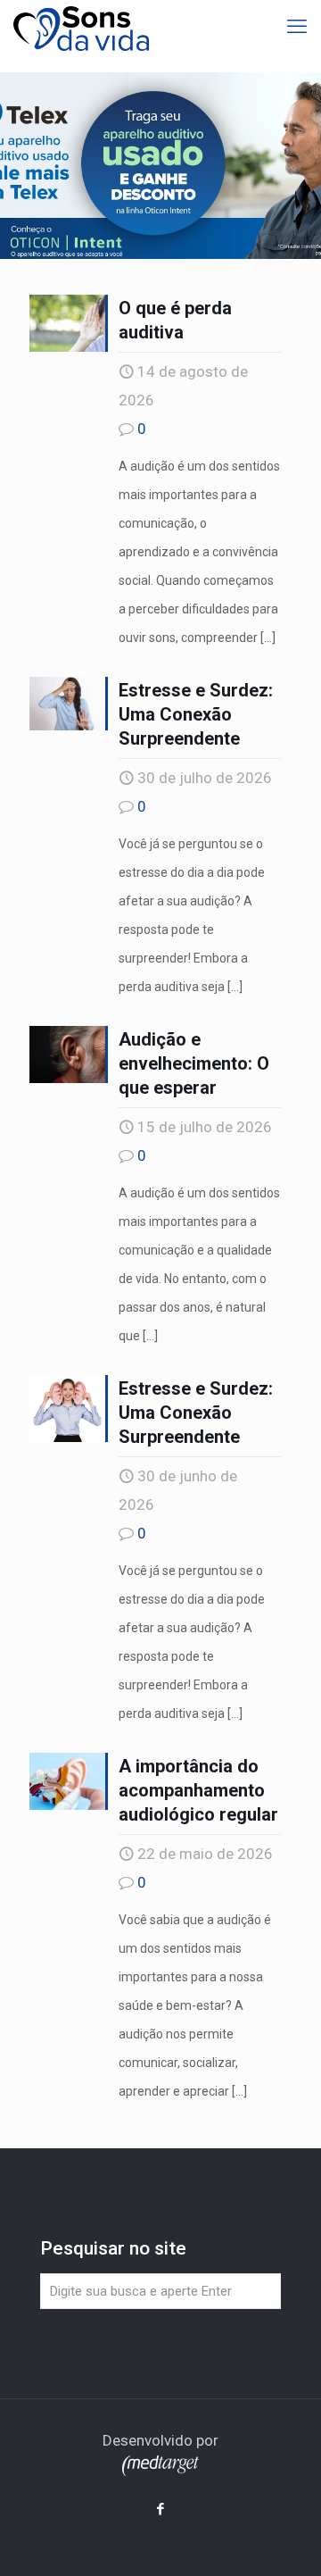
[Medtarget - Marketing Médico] (160, 2471)
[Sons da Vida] (81, 27)
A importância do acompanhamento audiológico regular (198, 1790)
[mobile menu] (297, 27)
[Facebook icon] (161, 2509)
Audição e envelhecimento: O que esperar (194, 1063)
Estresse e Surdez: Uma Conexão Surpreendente (196, 714)
